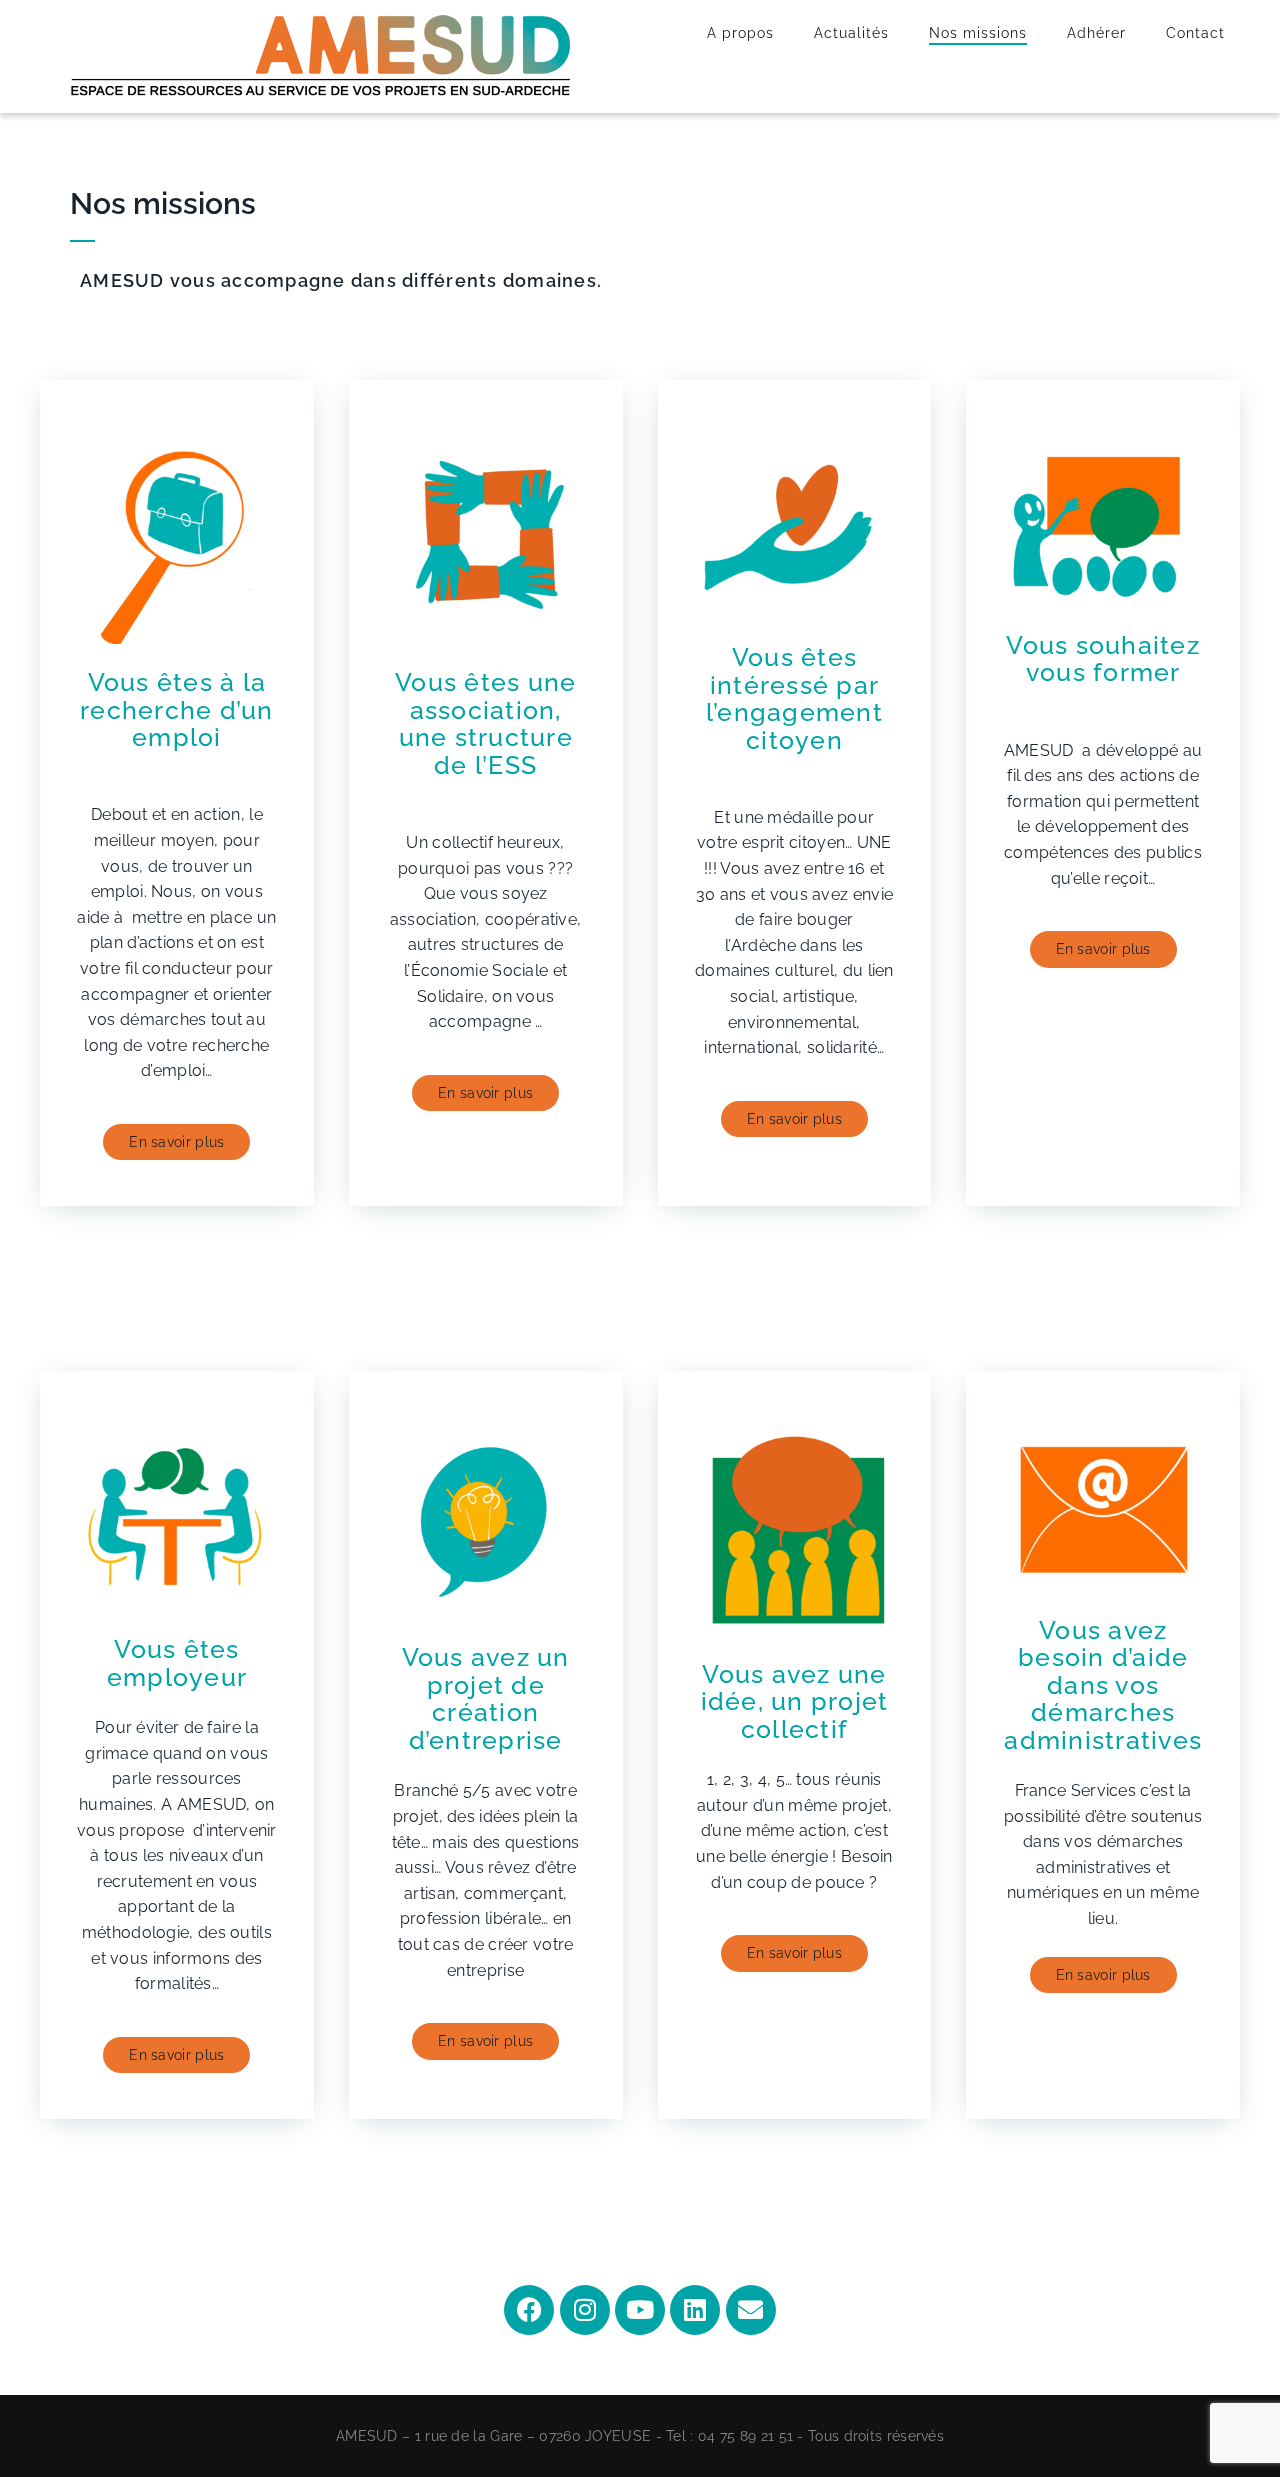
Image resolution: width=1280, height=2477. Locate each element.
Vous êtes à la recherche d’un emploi (177, 709)
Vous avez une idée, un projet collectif (795, 1701)
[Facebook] (529, 2310)
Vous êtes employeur (177, 1663)
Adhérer (1096, 33)
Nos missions (978, 33)
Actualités (851, 33)
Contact (1195, 33)
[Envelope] (751, 2310)
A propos (740, 33)
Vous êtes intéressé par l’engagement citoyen (794, 698)
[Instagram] (585, 2310)
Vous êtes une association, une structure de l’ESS (485, 723)
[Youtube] (640, 2310)
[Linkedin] (695, 2310)
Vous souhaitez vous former (1103, 659)
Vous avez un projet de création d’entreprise (486, 1698)
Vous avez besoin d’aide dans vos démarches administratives (1103, 1685)
